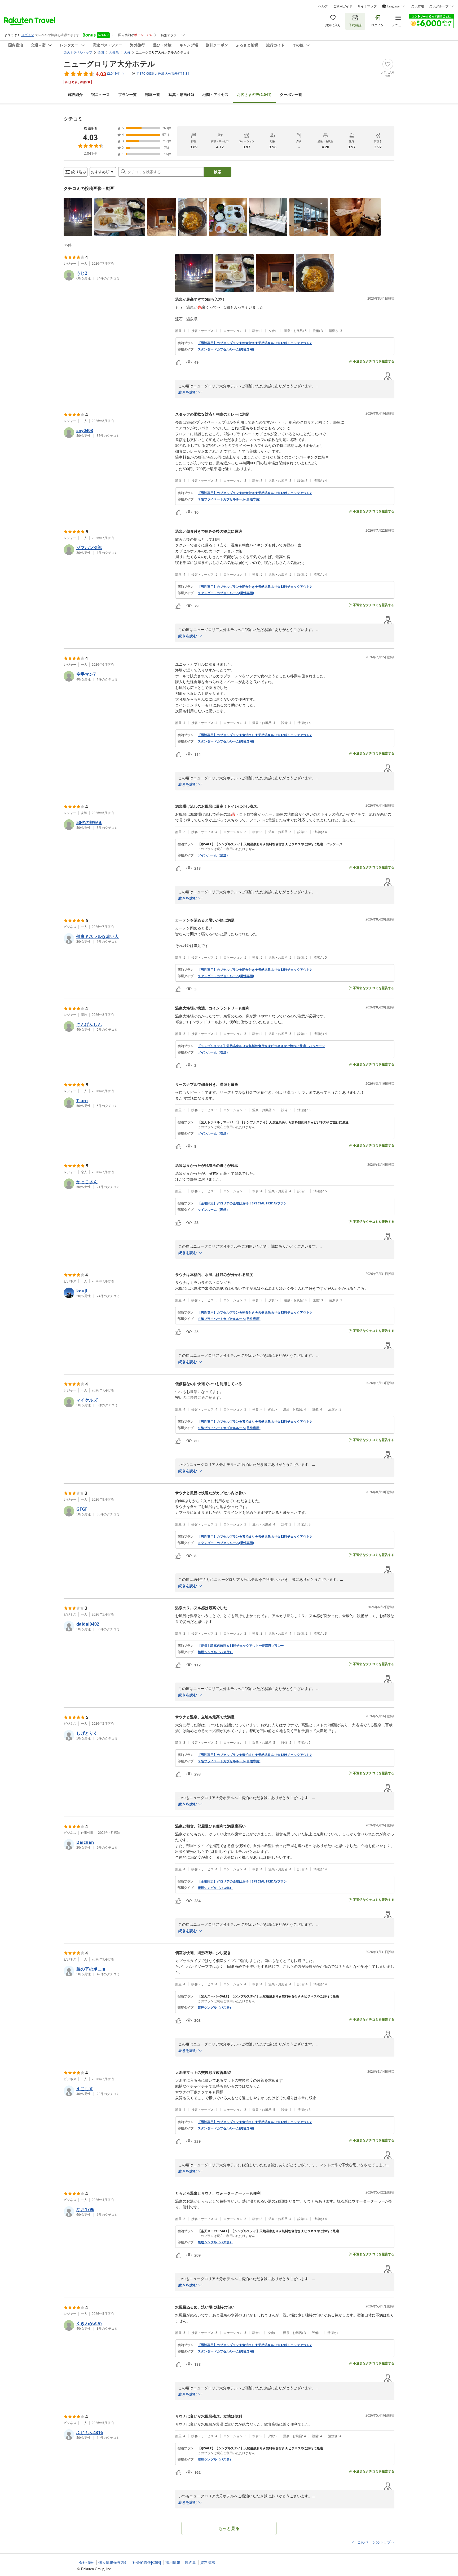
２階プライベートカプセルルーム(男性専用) (229, 1319)
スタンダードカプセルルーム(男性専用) (226, 349)
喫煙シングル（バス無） (215, 1888)
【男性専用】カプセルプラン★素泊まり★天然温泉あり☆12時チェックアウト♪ (255, 735)
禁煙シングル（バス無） (215, 2008)
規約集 (190, 2562)
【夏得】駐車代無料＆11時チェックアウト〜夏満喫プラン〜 (241, 1646)
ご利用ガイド (343, 6)
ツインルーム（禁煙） (214, 855)
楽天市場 (418, 6)
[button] (78, 217)
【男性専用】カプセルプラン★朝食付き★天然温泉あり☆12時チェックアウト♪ (255, 343)
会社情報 (86, 2562)
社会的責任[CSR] (147, 2562)
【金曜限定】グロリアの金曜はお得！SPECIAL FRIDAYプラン (242, 1203)
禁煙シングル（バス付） (215, 1652)
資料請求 (208, 2562)
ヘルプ (323, 6)
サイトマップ (367, 6)
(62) (181, 94)
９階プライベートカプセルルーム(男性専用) (229, 499)
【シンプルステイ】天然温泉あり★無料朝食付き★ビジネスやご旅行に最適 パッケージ (261, 1046)
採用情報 (173, 2562)
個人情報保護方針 (113, 2562)
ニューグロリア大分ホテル (109, 64)
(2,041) (254, 94)
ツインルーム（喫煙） (214, 1052)
